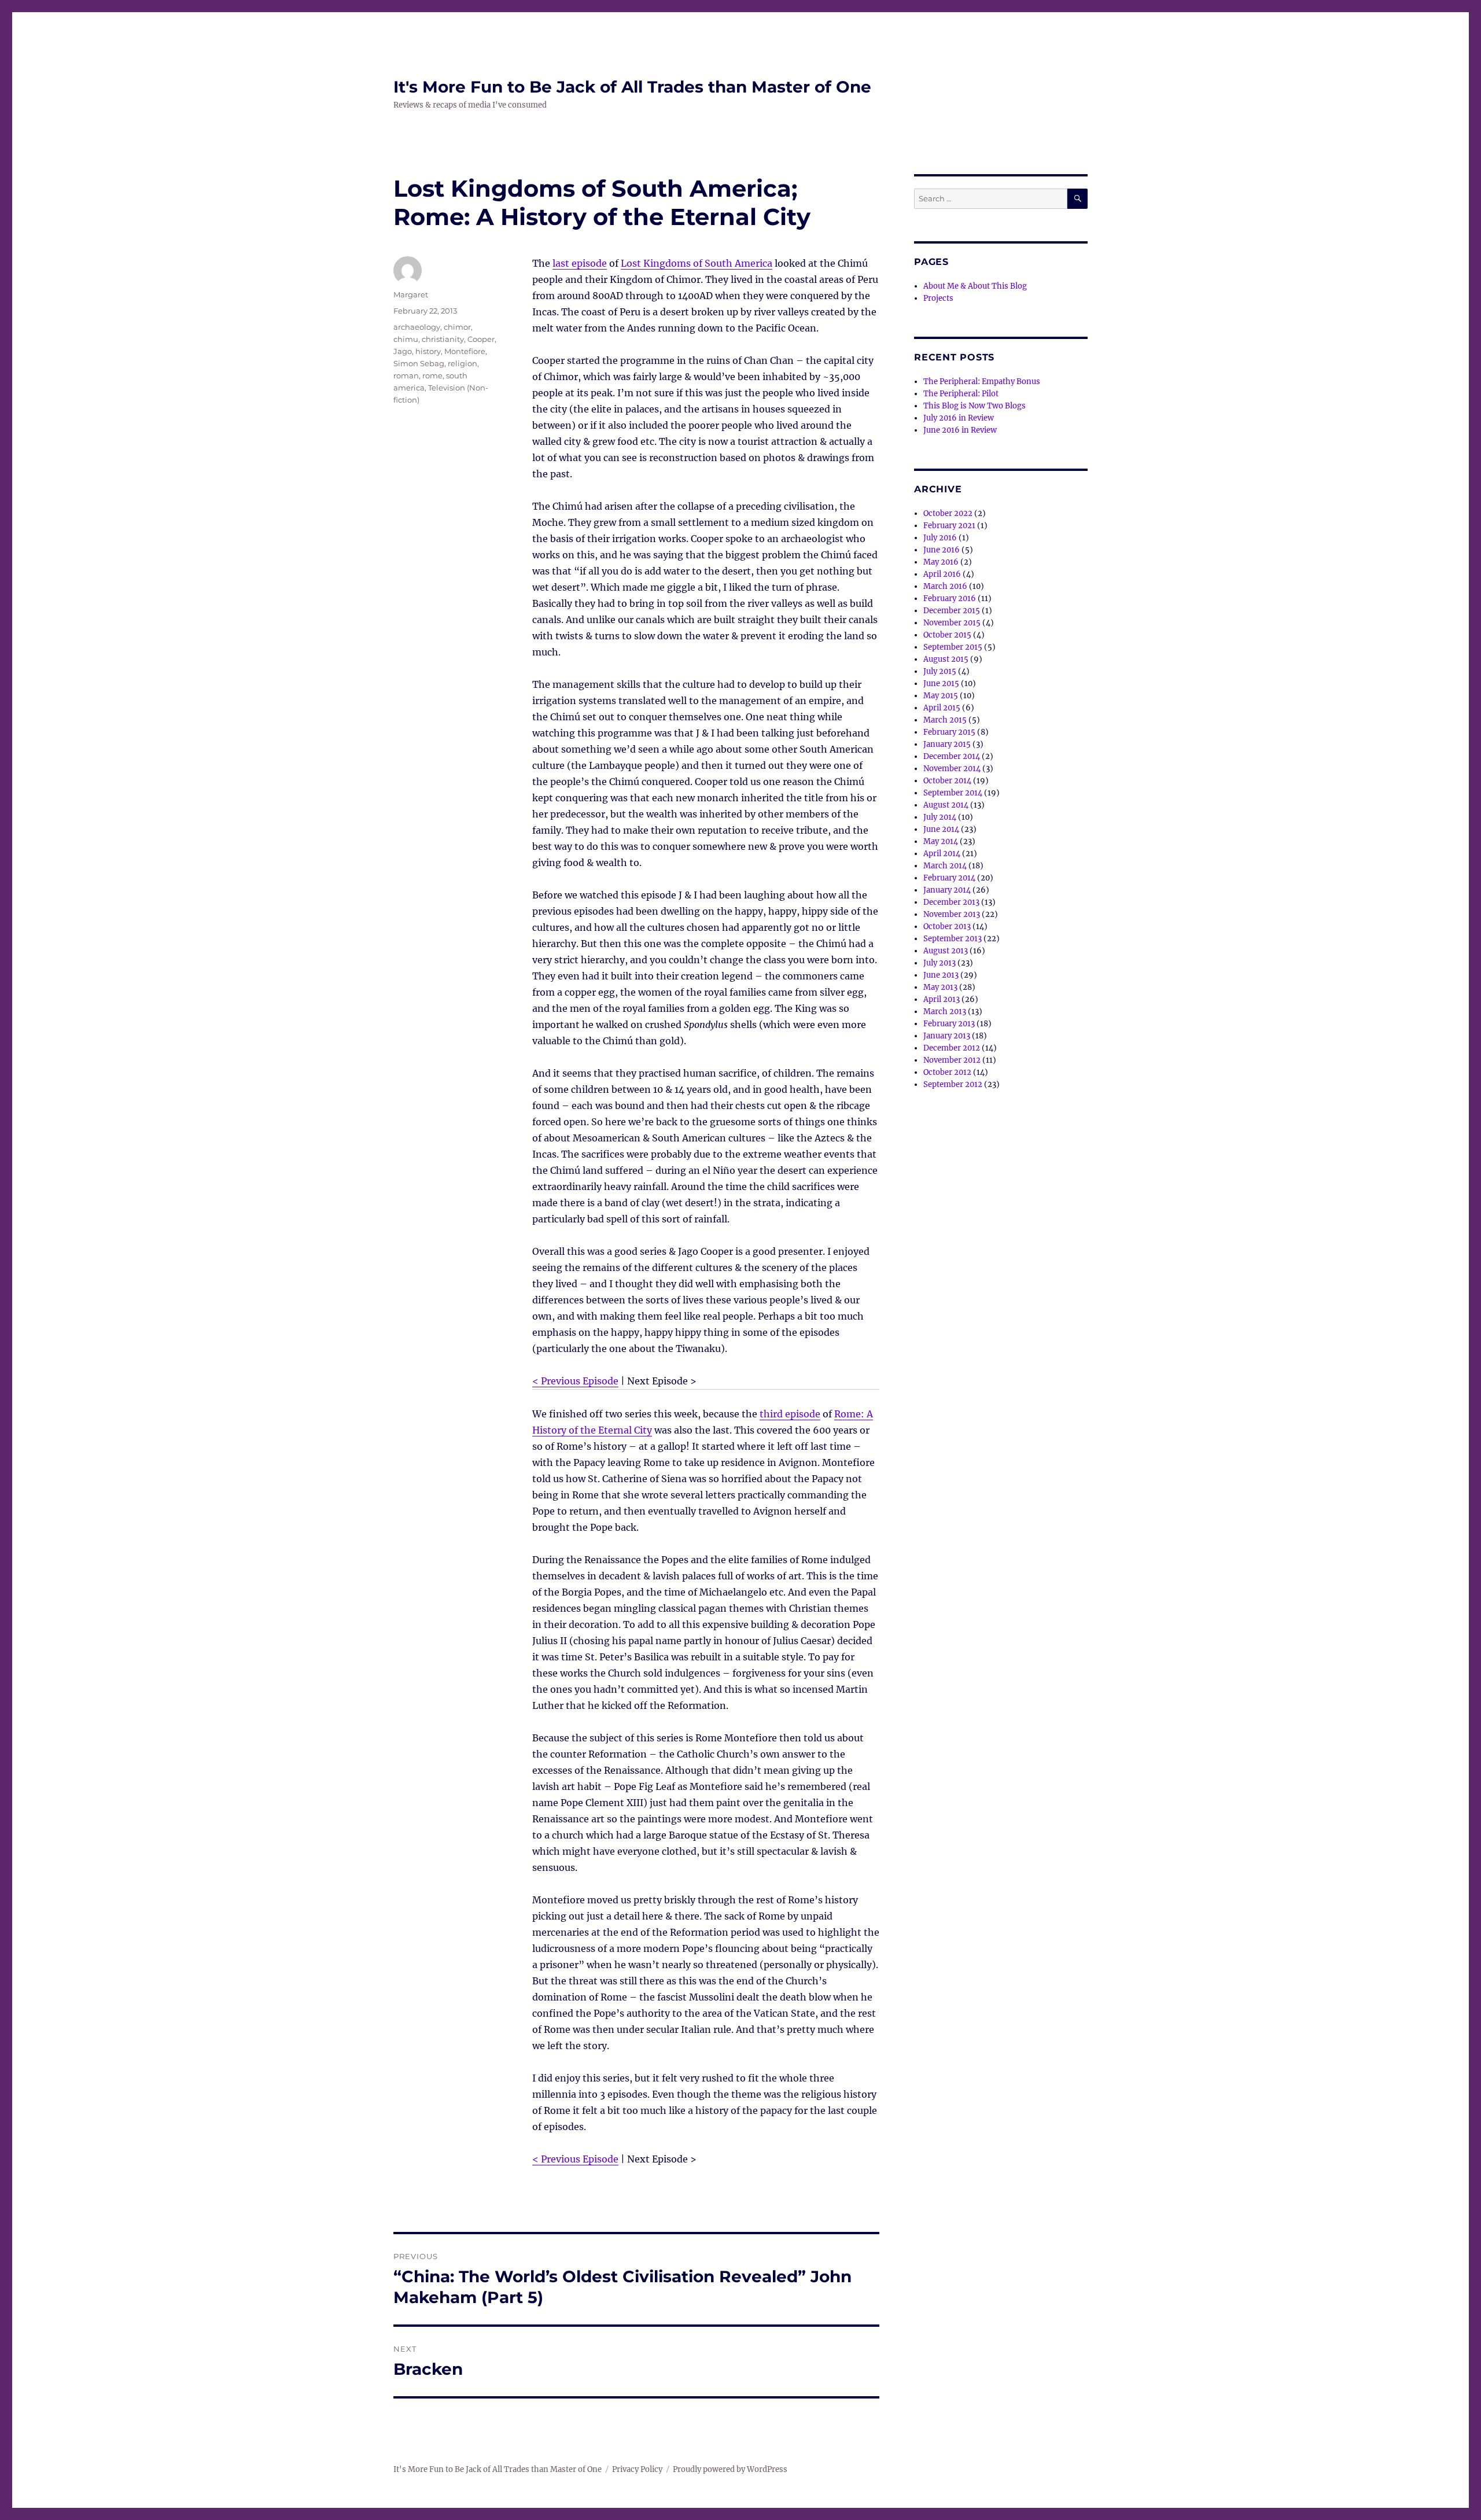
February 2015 (949, 732)
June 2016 (942, 550)
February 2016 (950, 598)
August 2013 (946, 951)
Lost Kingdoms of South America (697, 263)
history (428, 351)
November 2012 (952, 1060)
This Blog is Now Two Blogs (975, 406)
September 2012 (953, 1084)
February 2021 (949, 526)
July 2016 (940, 538)
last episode (580, 263)
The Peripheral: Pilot (961, 394)
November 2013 (952, 914)
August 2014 (946, 805)
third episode (790, 1414)
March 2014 (945, 866)
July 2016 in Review (959, 418)
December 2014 (952, 756)
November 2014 (952, 769)
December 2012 (952, 1048)
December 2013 (951, 902)
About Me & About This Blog (975, 286)
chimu (406, 339)
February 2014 (949, 878)
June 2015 (941, 684)
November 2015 (952, 623)
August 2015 (946, 659)
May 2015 (941, 696)
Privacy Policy (637, 2469)
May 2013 (940, 987)
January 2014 (947, 890)
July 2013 (940, 963)
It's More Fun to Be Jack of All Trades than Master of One (632, 87)
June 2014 (941, 829)
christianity (443, 339)
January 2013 (947, 1036)
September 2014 (953, 793)
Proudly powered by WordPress (730, 2469)
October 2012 (947, 1072)
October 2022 (948, 513)
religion (463, 363)
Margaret (411, 294)
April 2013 (942, 999)
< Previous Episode (575, 1381)
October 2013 (947, 926)
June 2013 (941, 975)
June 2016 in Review (960, 430)
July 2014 (940, 817)
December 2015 (952, 611)
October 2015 (947, 635)
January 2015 (947, 744)
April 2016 (942, 574)
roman (406, 375)
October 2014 (947, 781)
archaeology (417, 327)
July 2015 (940, 671)
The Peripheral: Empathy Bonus (982, 382)
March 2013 (945, 1012)
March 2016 (945, 586)
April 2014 (942, 854)
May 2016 (941, 562)
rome (432, 375)
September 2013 (953, 939)
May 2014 (941, 841)
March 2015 (945, 720)
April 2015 (942, 708)
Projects (938, 298)
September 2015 (953, 647)
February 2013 (949, 1024)
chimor (457, 327)
